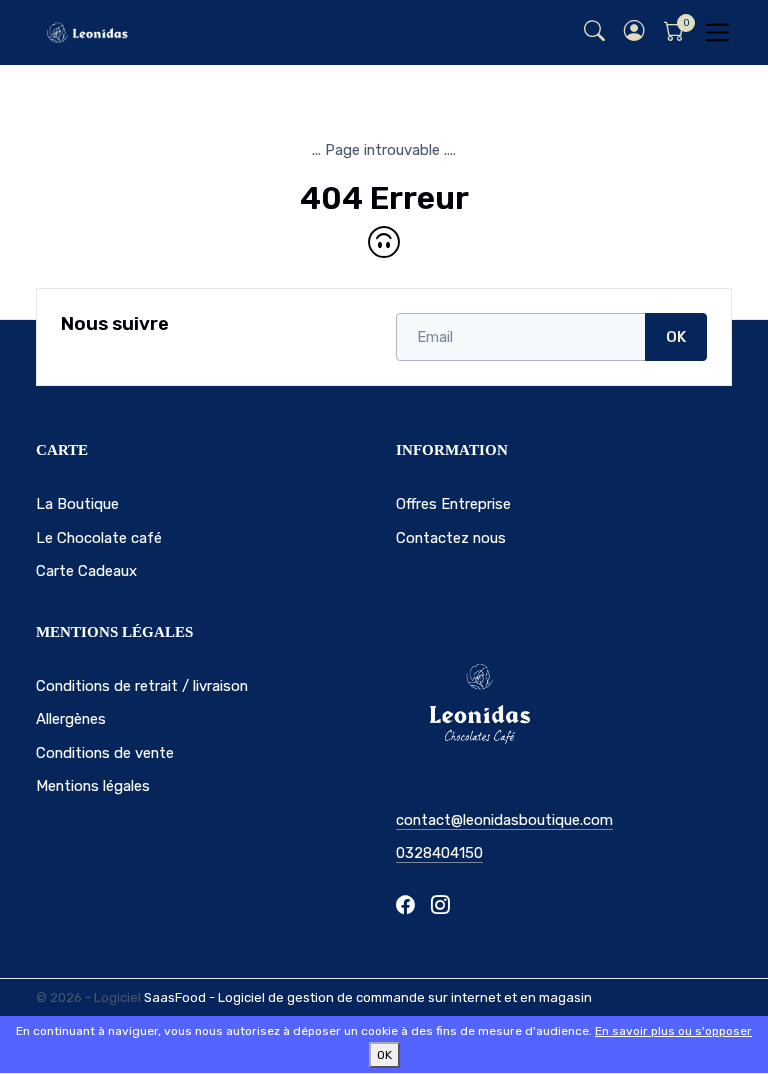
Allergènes (71, 719)
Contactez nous (451, 538)
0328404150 (439, 853)
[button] (634, 32)
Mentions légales (93, 786)
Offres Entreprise (453, 504)
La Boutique (77, 504)
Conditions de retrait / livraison (142, 686)
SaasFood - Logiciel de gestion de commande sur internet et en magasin (368, 997)
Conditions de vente (105, 753)
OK (676, 337)
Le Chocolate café (99, 538)
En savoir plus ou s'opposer (673, 1031)
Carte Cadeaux (86, 571)
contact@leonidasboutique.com (504, 820)
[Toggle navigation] (717, 32)
